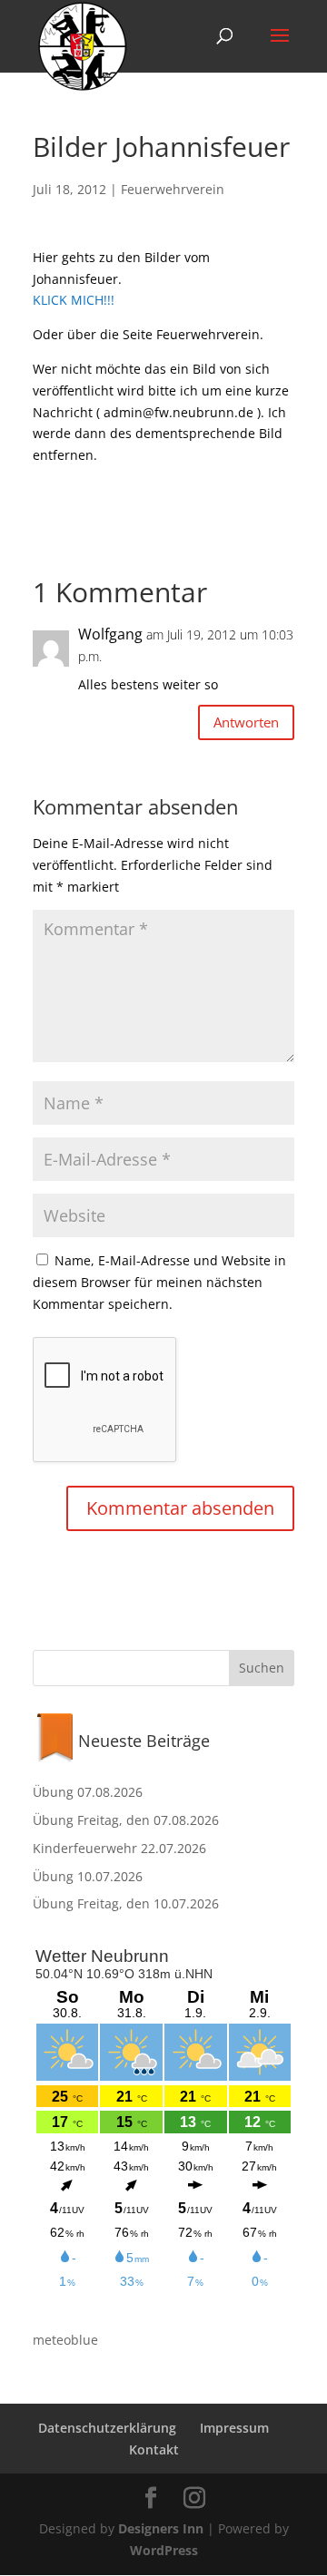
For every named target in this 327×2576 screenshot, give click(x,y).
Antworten (246, 722)
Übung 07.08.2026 (88, 1792)
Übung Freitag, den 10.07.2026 (126, 1903)
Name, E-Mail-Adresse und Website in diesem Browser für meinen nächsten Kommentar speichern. (159, 1282)
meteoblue (65, 2340)
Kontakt (154, 2449)
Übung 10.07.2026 (88, 1876)
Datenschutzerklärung (107, 2428)
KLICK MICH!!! (74, 300)
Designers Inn (161, 2528)
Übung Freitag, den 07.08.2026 (126, 1820)
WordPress (164, 2550)
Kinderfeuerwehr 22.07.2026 (119, 1848)
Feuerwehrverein (173, 189)
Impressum (234, 2428)
